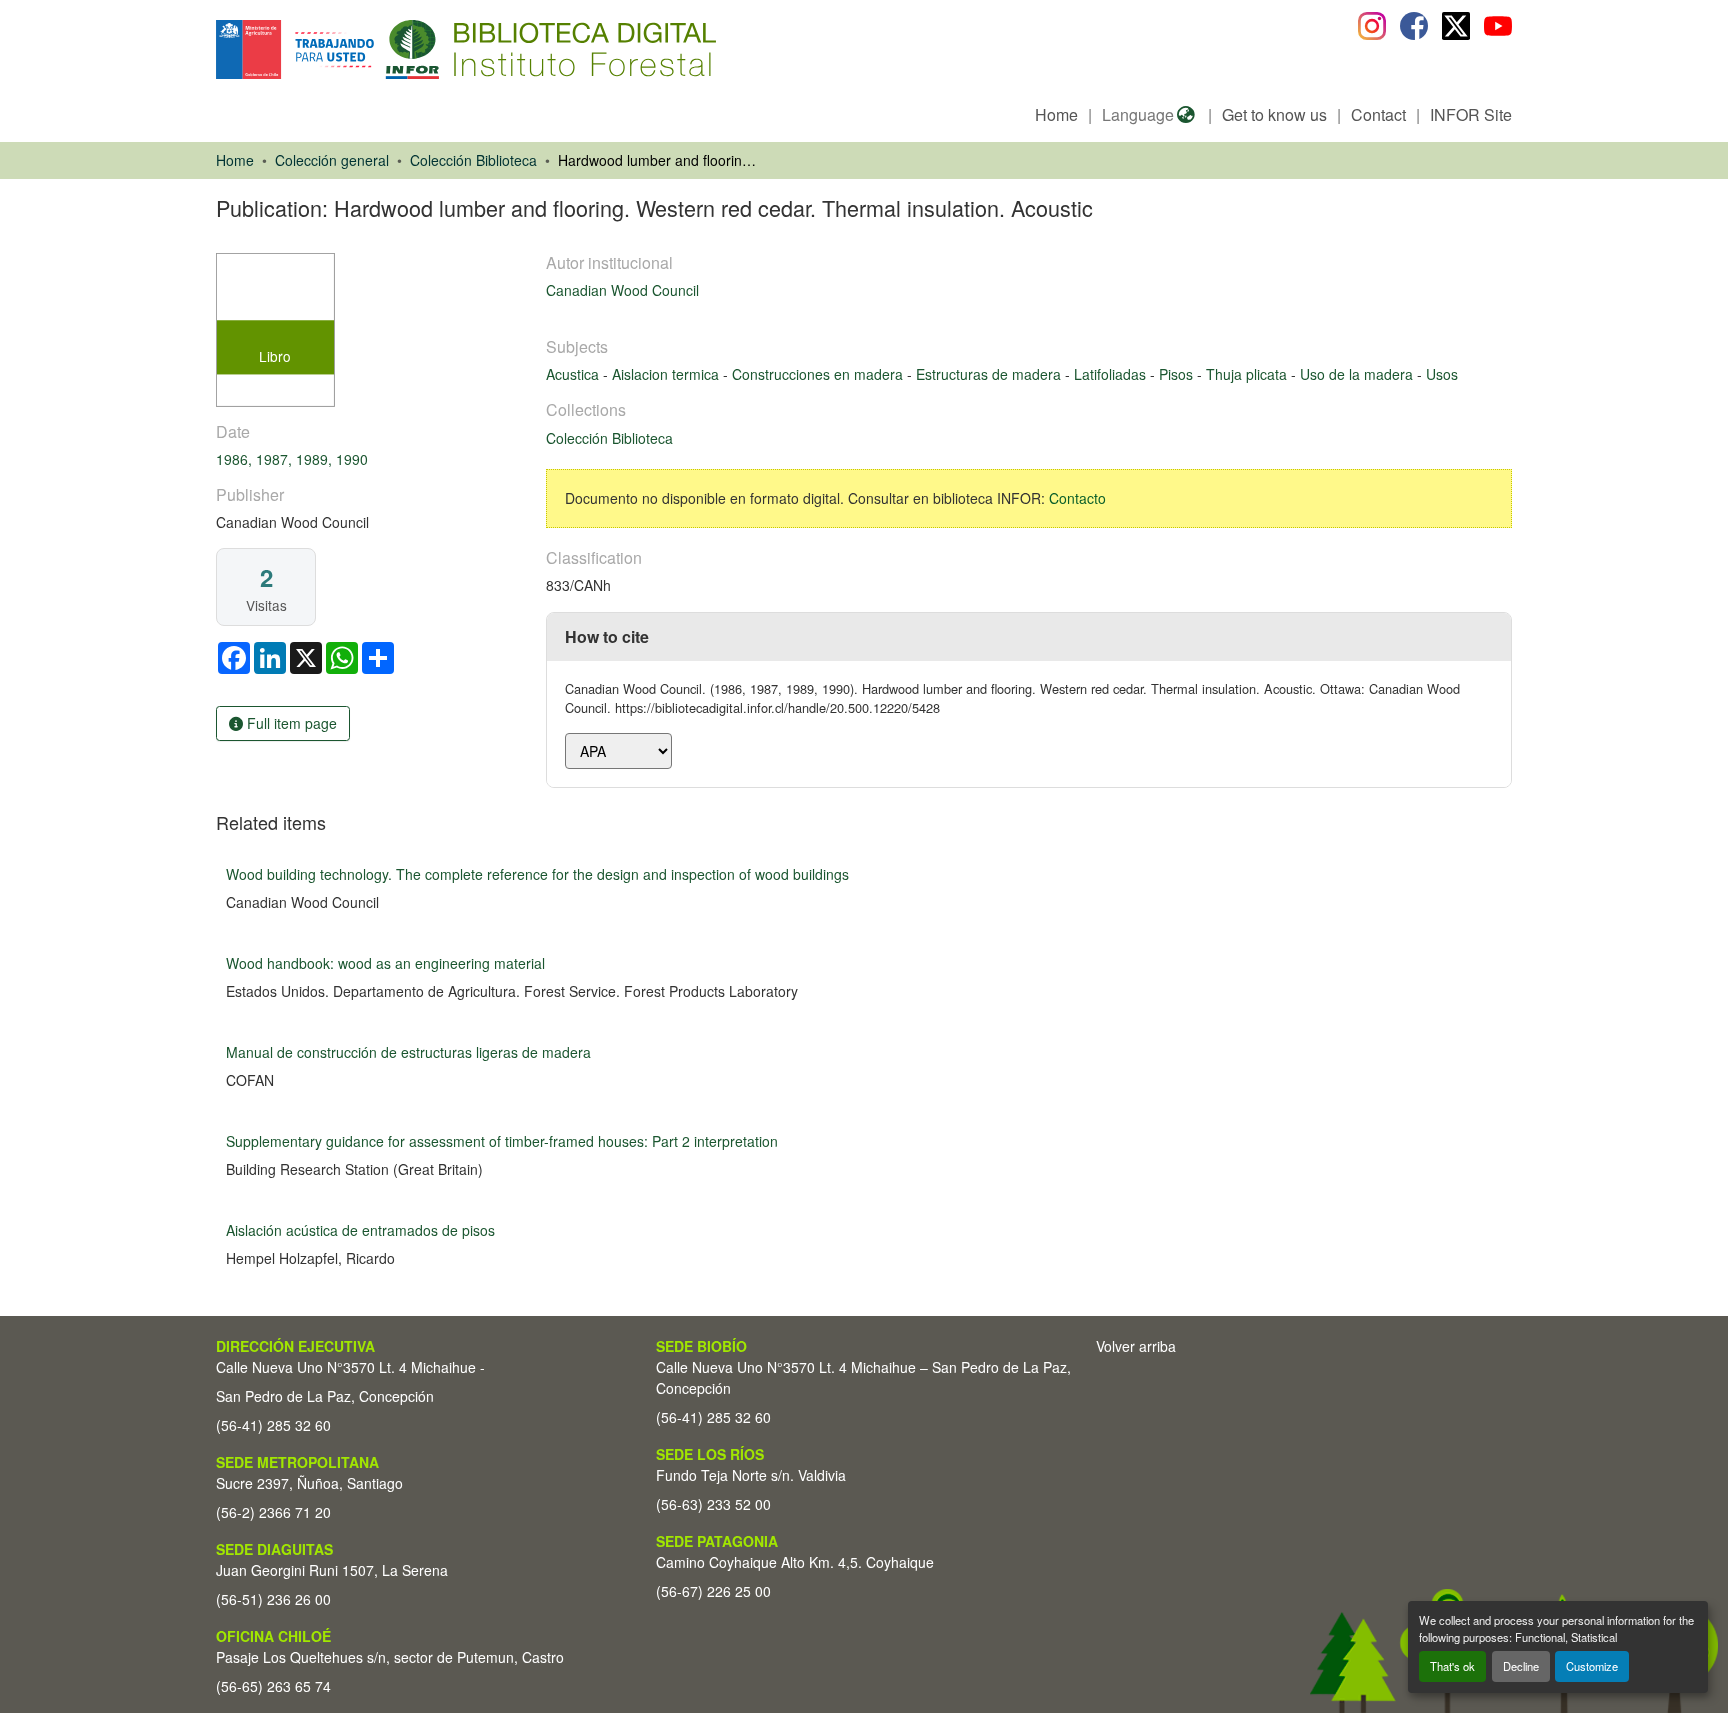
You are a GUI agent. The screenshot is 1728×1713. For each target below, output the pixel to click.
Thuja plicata (1248, 374)
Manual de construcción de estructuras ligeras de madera (408, 1052)
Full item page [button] (290, 723)
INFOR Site (1471, 114)
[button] (379, 49)
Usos (1442, 374)
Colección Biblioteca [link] (473, 160)
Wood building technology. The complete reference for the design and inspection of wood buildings (537, 874)
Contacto (1077, 498)
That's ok (1452, 1666)
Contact (1378, 114)
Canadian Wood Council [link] (622, 290)
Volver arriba (1136, 1346)
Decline (1521, 1666)
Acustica (574, 374)
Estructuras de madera (990, 374)
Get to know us (1274, 114)
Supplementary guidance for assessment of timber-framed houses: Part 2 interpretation (502, 1141)
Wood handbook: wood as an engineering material (385, 963)
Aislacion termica (667, 374)
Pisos (1178, 374)
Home (1056, 114)
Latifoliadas (1112, 374)
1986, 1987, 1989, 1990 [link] (292, 459)
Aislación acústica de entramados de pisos (360, 1230)
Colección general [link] (332, 160)
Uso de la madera (1358, 374)
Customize (1592, 1666)
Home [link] (235, 160)
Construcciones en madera (819, 374)
